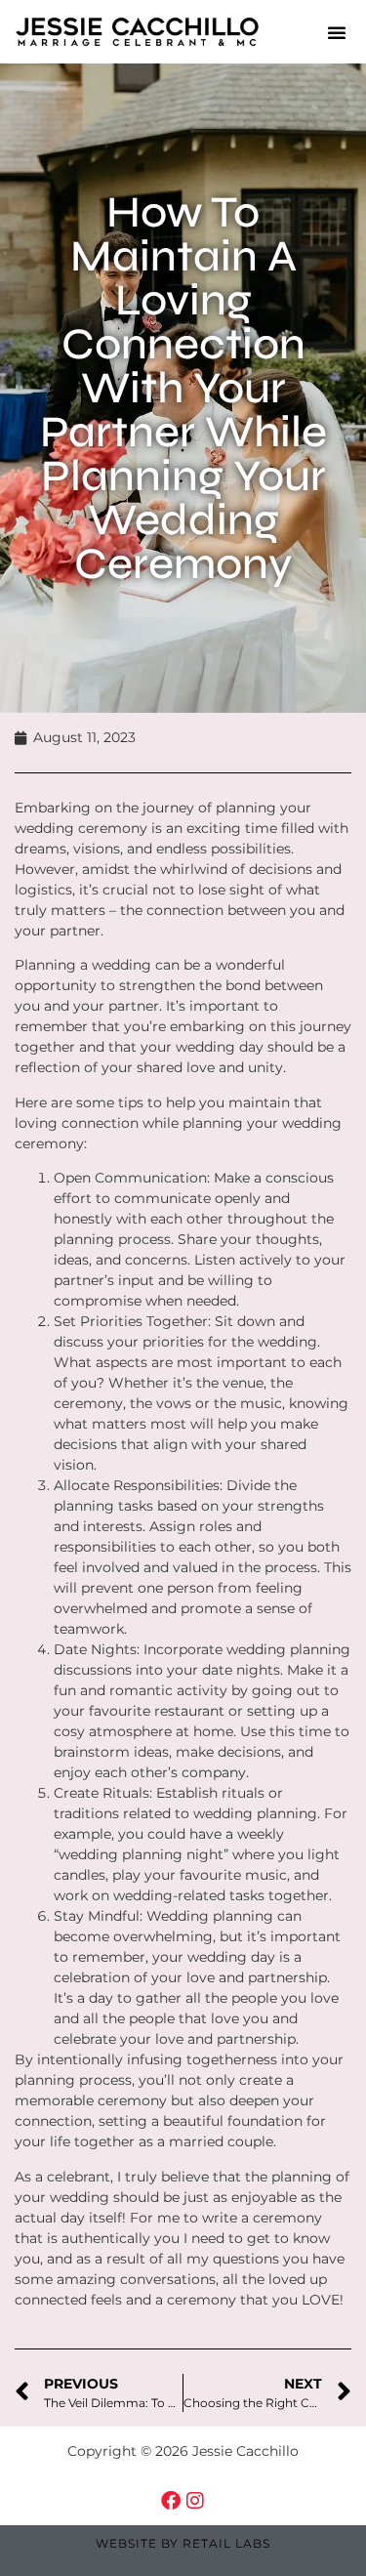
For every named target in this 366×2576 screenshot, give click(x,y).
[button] (337, 32)
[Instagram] (195, 2501)
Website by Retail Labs (183, 2543)
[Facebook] (171, 2501)
